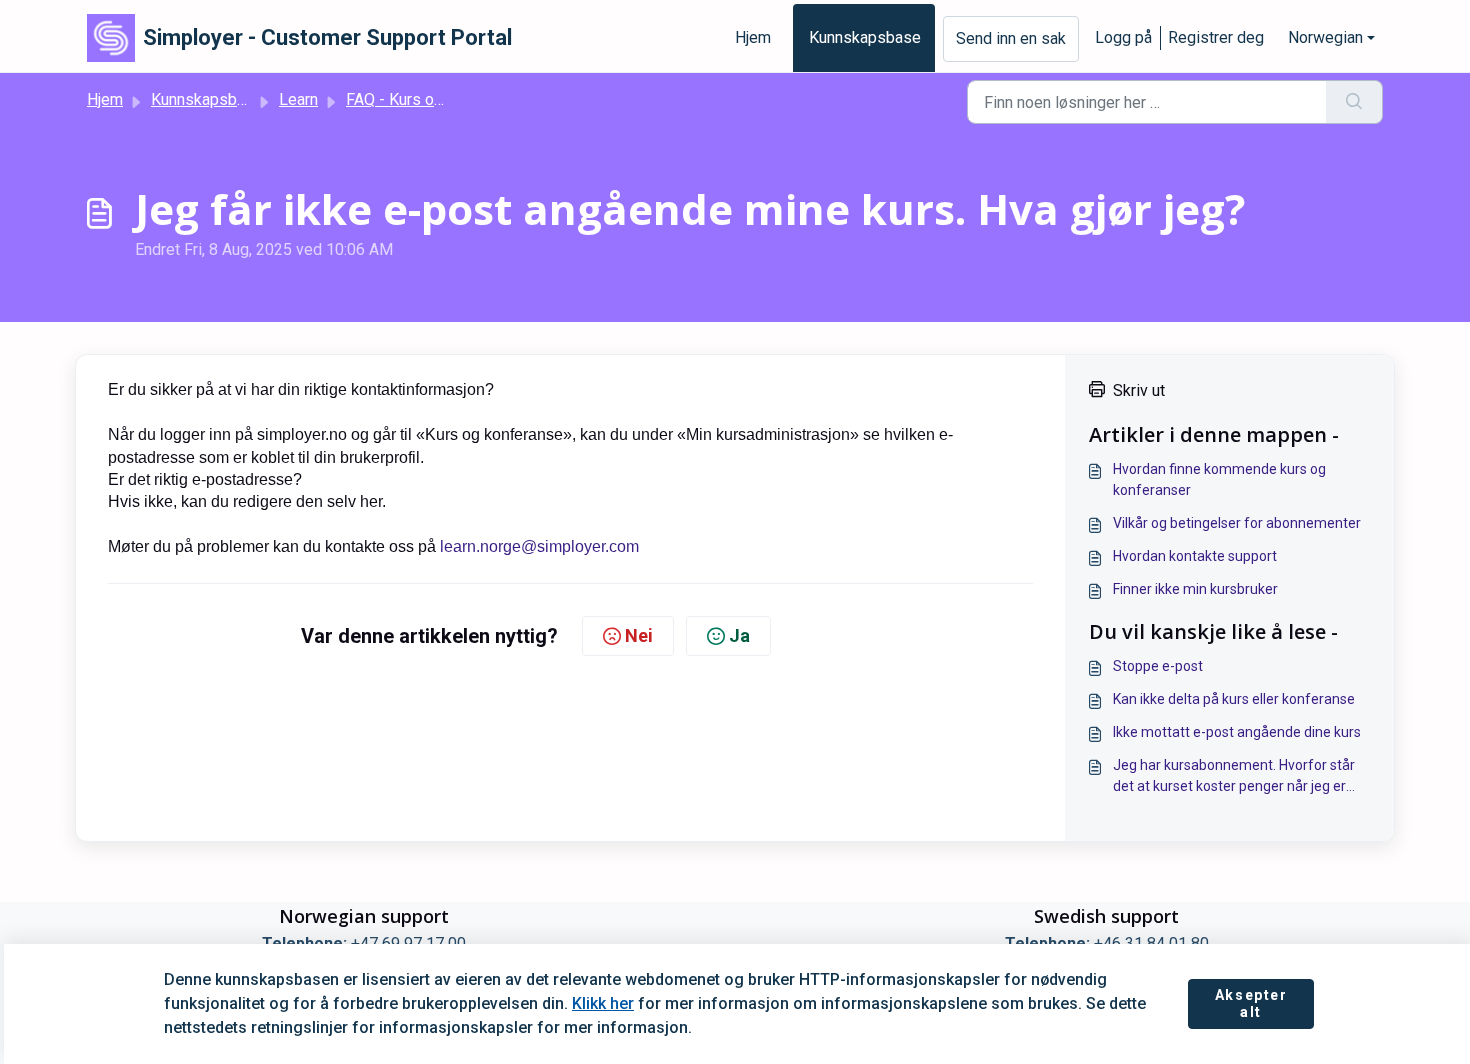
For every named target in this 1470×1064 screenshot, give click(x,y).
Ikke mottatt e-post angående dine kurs (1237, 732)
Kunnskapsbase (865, 37)
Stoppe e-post (1158, 666)
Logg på (1123, 37)
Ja (739, 635)
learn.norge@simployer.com (539, 546)
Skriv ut (1139, 390)
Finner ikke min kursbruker (1195, 589)
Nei (639, 635)
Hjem (753, 37)
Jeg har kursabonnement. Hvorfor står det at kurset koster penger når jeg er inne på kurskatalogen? (1234, 777)
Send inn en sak (1011, 38)
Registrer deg (1216, 37)
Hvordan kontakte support (1195, 556)
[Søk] (1354, 102)
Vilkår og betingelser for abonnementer (1237, 523)
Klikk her (603, 1003)
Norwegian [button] (1325, 37)
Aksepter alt (1251, 1004)
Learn (298, 99)
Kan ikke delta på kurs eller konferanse (1234, 699)
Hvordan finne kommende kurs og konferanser (1219, 479)
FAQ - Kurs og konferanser (438, 99)
